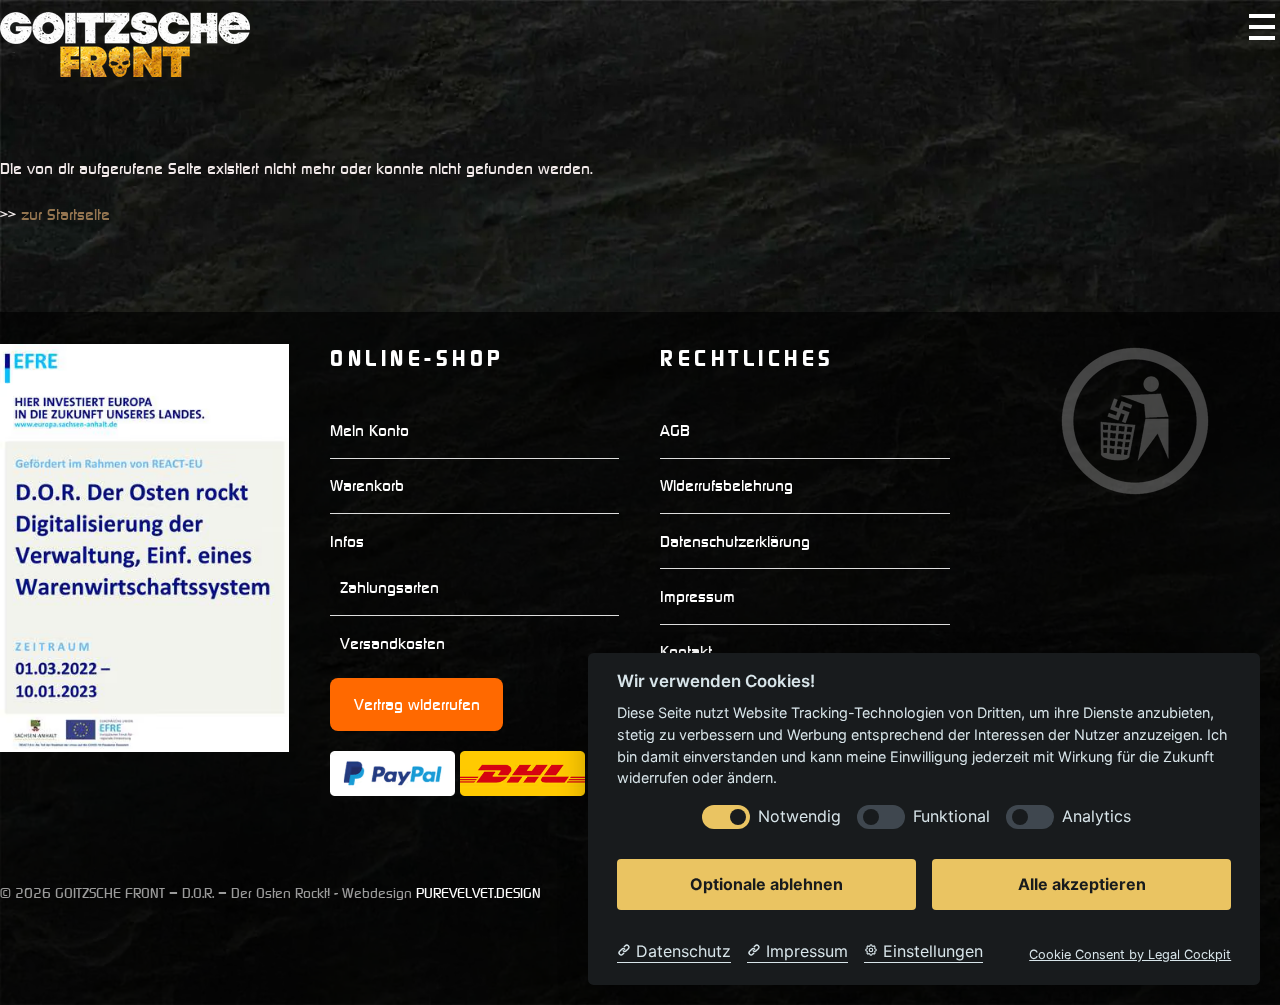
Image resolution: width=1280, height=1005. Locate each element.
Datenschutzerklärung (735, 541)
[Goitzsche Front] (125, 68)
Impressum (697, 596)
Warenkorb (367, 485)
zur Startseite (65, 214)
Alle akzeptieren (1082, 884)
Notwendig (799, 816)
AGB (675, 430)
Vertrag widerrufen (417, 704)
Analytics (1096, 816)
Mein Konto (369, 430)
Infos (347, 541)
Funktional (951, 816)
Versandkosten (392, 643)
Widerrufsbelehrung (726, 485)
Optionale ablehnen (766, 884)
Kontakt (686, 651)
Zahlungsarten (389, 587)
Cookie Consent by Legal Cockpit (1130, 954)
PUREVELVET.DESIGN (478, 892)
